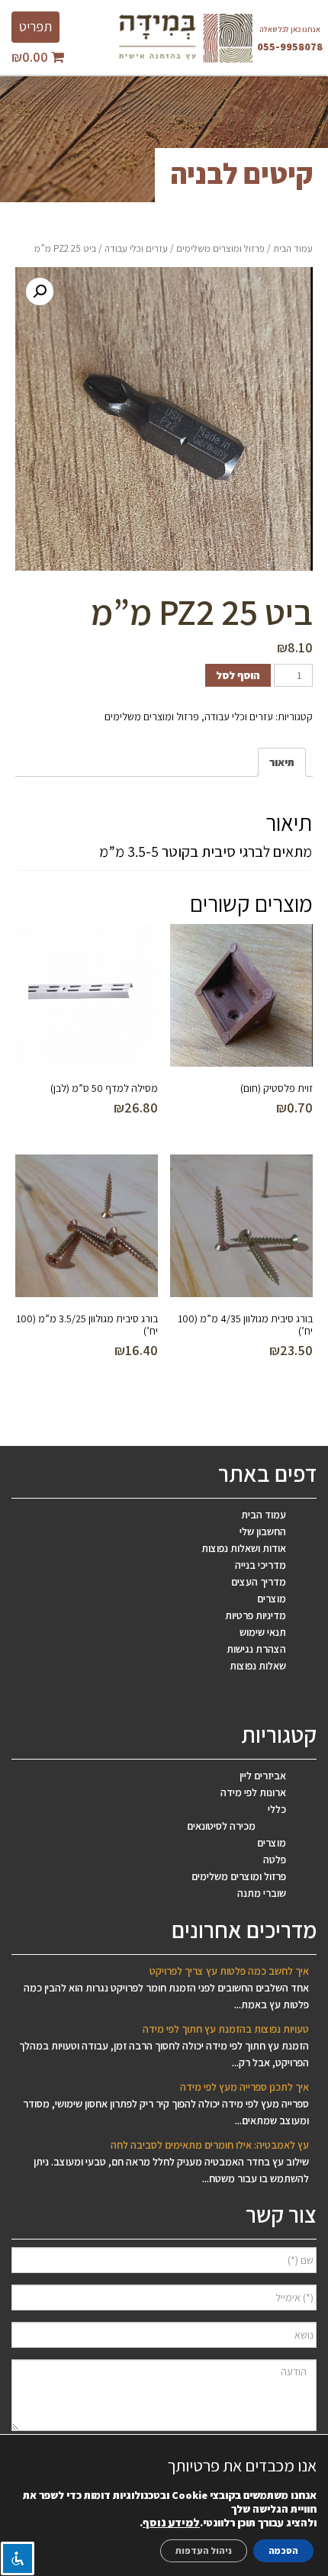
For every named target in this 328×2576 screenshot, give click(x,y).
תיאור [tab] (282, 762)
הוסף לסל (238, 675)
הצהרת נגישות (256, 1649)
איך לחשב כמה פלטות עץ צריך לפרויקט (229, 1971)
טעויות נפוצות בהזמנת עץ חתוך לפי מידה (226, 2029)
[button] (40, 291)
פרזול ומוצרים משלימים (220, 248)
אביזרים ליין (263, 1776)
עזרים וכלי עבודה (136, 248)
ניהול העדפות (204, 2550)
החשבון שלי (263, 1531)
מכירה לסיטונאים (221, 1826)
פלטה (275, 1860)
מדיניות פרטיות (256, 1615)
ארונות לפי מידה (253, 1792)
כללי (277, 1809)
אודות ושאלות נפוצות (244, 1548)
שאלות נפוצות (258, 1666)
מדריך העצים (259, 1582)
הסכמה (283, 2550)
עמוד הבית (293, 248)
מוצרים (272, 1599)
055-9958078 (290, 47)
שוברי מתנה (262, 1893)
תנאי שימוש (263, 1632)
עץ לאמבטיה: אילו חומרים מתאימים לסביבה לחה (210, 2145)
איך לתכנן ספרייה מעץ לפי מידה (244, 2087)
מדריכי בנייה (260, 1565)
